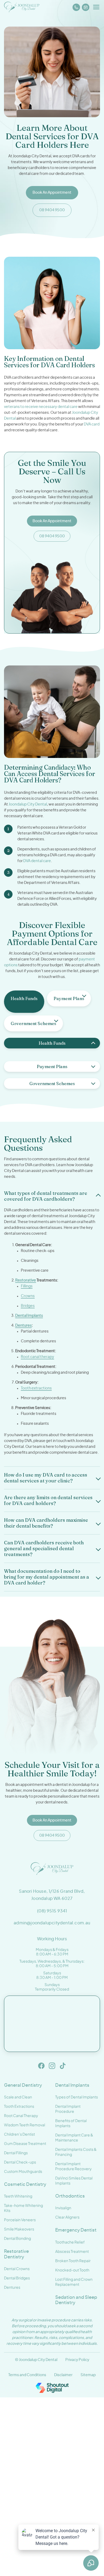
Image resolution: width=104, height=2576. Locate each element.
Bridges (28, 1306)
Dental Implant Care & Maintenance (74, 2137)
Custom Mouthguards (23, 2171)
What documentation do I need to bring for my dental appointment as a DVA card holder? (47, 1577)
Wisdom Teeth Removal (25, 2125)
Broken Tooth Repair (73, 2261)
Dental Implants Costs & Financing (76, 2152)
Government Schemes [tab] (33, 1023)
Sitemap (88, 2375)
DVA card (92, 424)
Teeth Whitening (18, 2196)
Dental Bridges (17, 2278)
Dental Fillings (16, 2153)
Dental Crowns (17, 2269)
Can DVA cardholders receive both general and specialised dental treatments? (44, 1549)
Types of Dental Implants (77, 2097)
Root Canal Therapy (21, 2115)
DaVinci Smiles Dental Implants (74, 2180)
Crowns (28, 1296)
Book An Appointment (52, 521)
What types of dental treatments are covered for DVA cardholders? (46, 1196)
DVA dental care (37, 861)
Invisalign (63, 2208)
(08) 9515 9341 (52, 1911)
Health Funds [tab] (24, 998)
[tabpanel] (52, 1052)
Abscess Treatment (72, 2251)
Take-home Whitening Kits (23, 2208)
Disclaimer (63, 2375)
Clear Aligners (67, 2217)
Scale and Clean (18, 2097)
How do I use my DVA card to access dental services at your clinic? (46, 1478)
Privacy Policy (77, 2360)
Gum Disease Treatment (25, 2143)
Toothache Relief (70, 2242)
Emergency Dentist (76, 2230)
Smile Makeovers (19, 2229)
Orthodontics (70, 2196)
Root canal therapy (37, 1357)
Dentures (23, 1326)
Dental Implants (29, 1316)
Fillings (27, 1286)
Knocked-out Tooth (72, 2270)
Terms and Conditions (27, 2375)
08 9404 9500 (52, 536)
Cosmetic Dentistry (25, 2184)
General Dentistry (23, 2085)
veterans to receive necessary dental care (41, 407)
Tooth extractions (36, 1388)
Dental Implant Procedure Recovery (73, 2166)
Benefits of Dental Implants (71, 2123)
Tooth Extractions (19, 2106)
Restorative (26, 1280)
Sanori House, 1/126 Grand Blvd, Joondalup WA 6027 (52, 1895)
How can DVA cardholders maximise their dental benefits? (46, 1523)
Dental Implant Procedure (68, 2109)
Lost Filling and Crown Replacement (74, 2282)
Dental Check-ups (20, 2162)
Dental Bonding (17, 2238)
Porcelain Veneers (20, 2220)
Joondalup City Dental (28, 804)
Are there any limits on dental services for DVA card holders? (48, 1500)
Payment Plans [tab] (69, 998)
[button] (52, 1196)
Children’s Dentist (19, 2134)
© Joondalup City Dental (36, 2360)
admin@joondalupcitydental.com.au (52, 1923)
